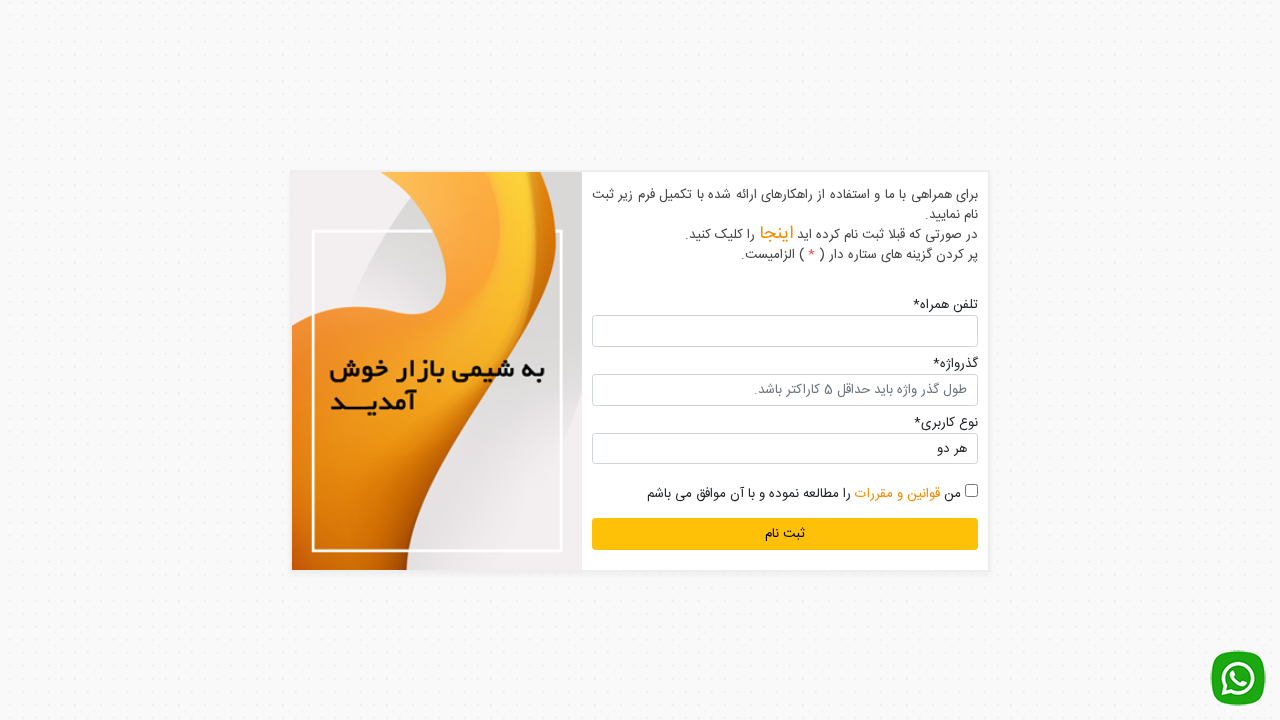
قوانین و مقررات (897, 494)
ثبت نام (785, 534)
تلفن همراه (945, 305)
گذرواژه (955, 364)
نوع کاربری (946, 423)
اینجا (776, 234)
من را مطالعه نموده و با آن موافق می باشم (806, 494)
